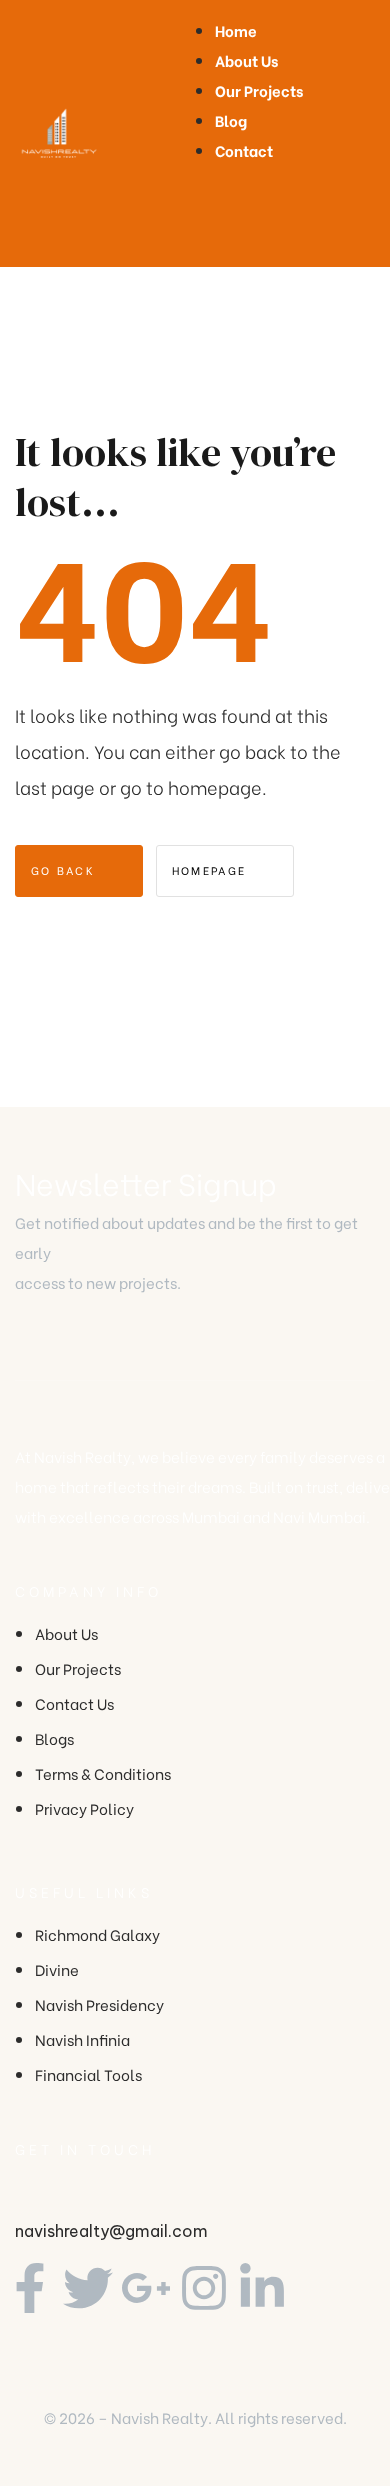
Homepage (212, 870)
